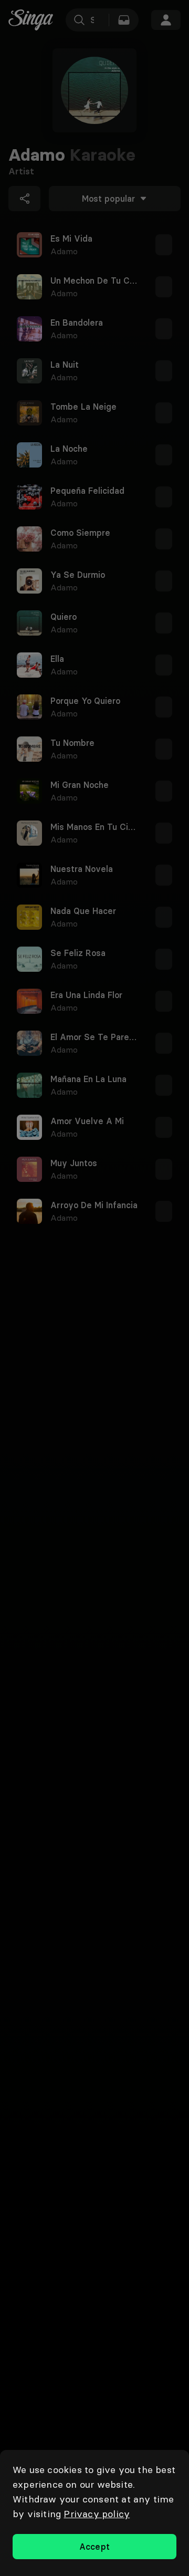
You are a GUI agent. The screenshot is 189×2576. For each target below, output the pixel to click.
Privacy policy (97, 2514)
